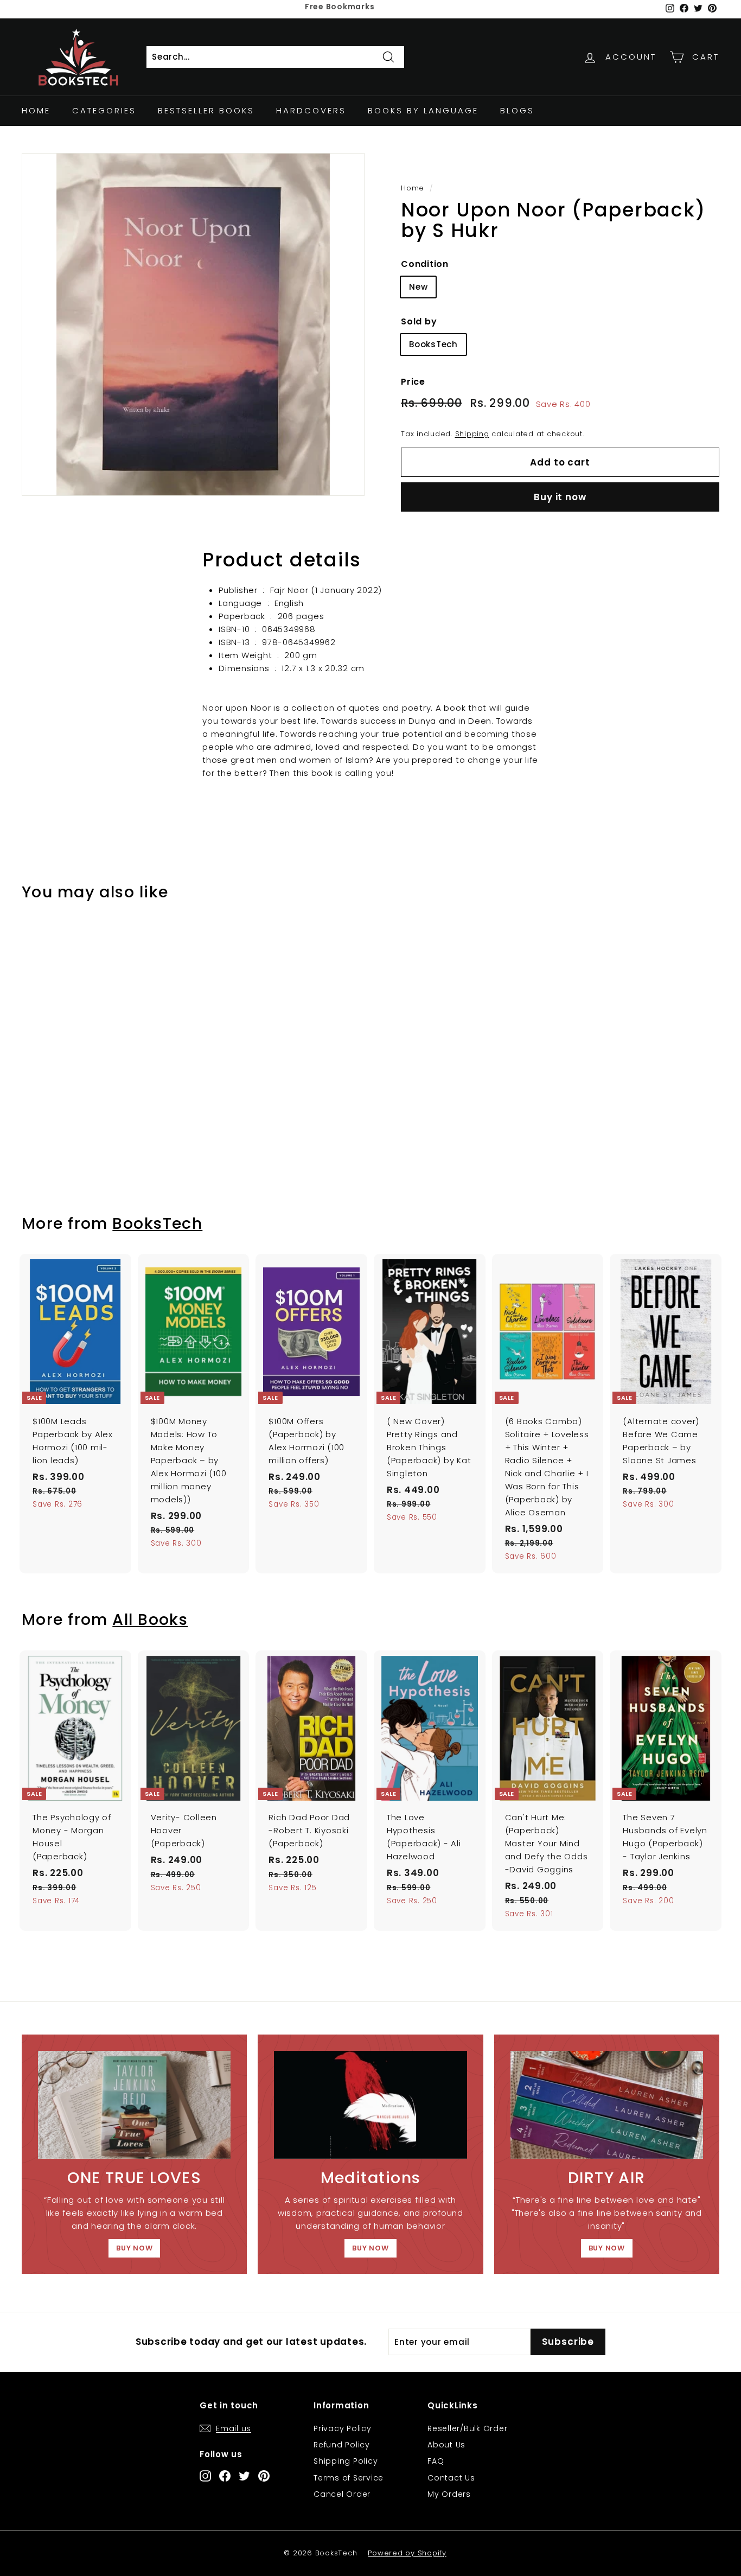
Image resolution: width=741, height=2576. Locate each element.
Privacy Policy (343, 2428)
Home (36, 110)
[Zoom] (193, 324)
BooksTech (433, 344)
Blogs (517, 110)
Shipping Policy (346, 2461)
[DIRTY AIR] (607, 2105)
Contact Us (451, 2478)
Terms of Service (349, 2478)
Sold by (419, 321)
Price (413, 381)
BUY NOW (134, 2248)
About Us (446, 2445)
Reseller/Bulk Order (467, 2428)
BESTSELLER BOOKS (206, 110)
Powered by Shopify (407, 2553)
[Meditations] (370, 2105)
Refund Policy (342, 2445)
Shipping (472, 433)
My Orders (449, 2494)
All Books (150, 1619)
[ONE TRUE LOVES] (134, 2105)
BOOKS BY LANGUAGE (423, 110)
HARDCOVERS (311, 110)
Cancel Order (342, 2494)
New (418, 287)
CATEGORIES (104, 110)
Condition (425, 264)
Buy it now (560, 497)
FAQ (436, 2461)
